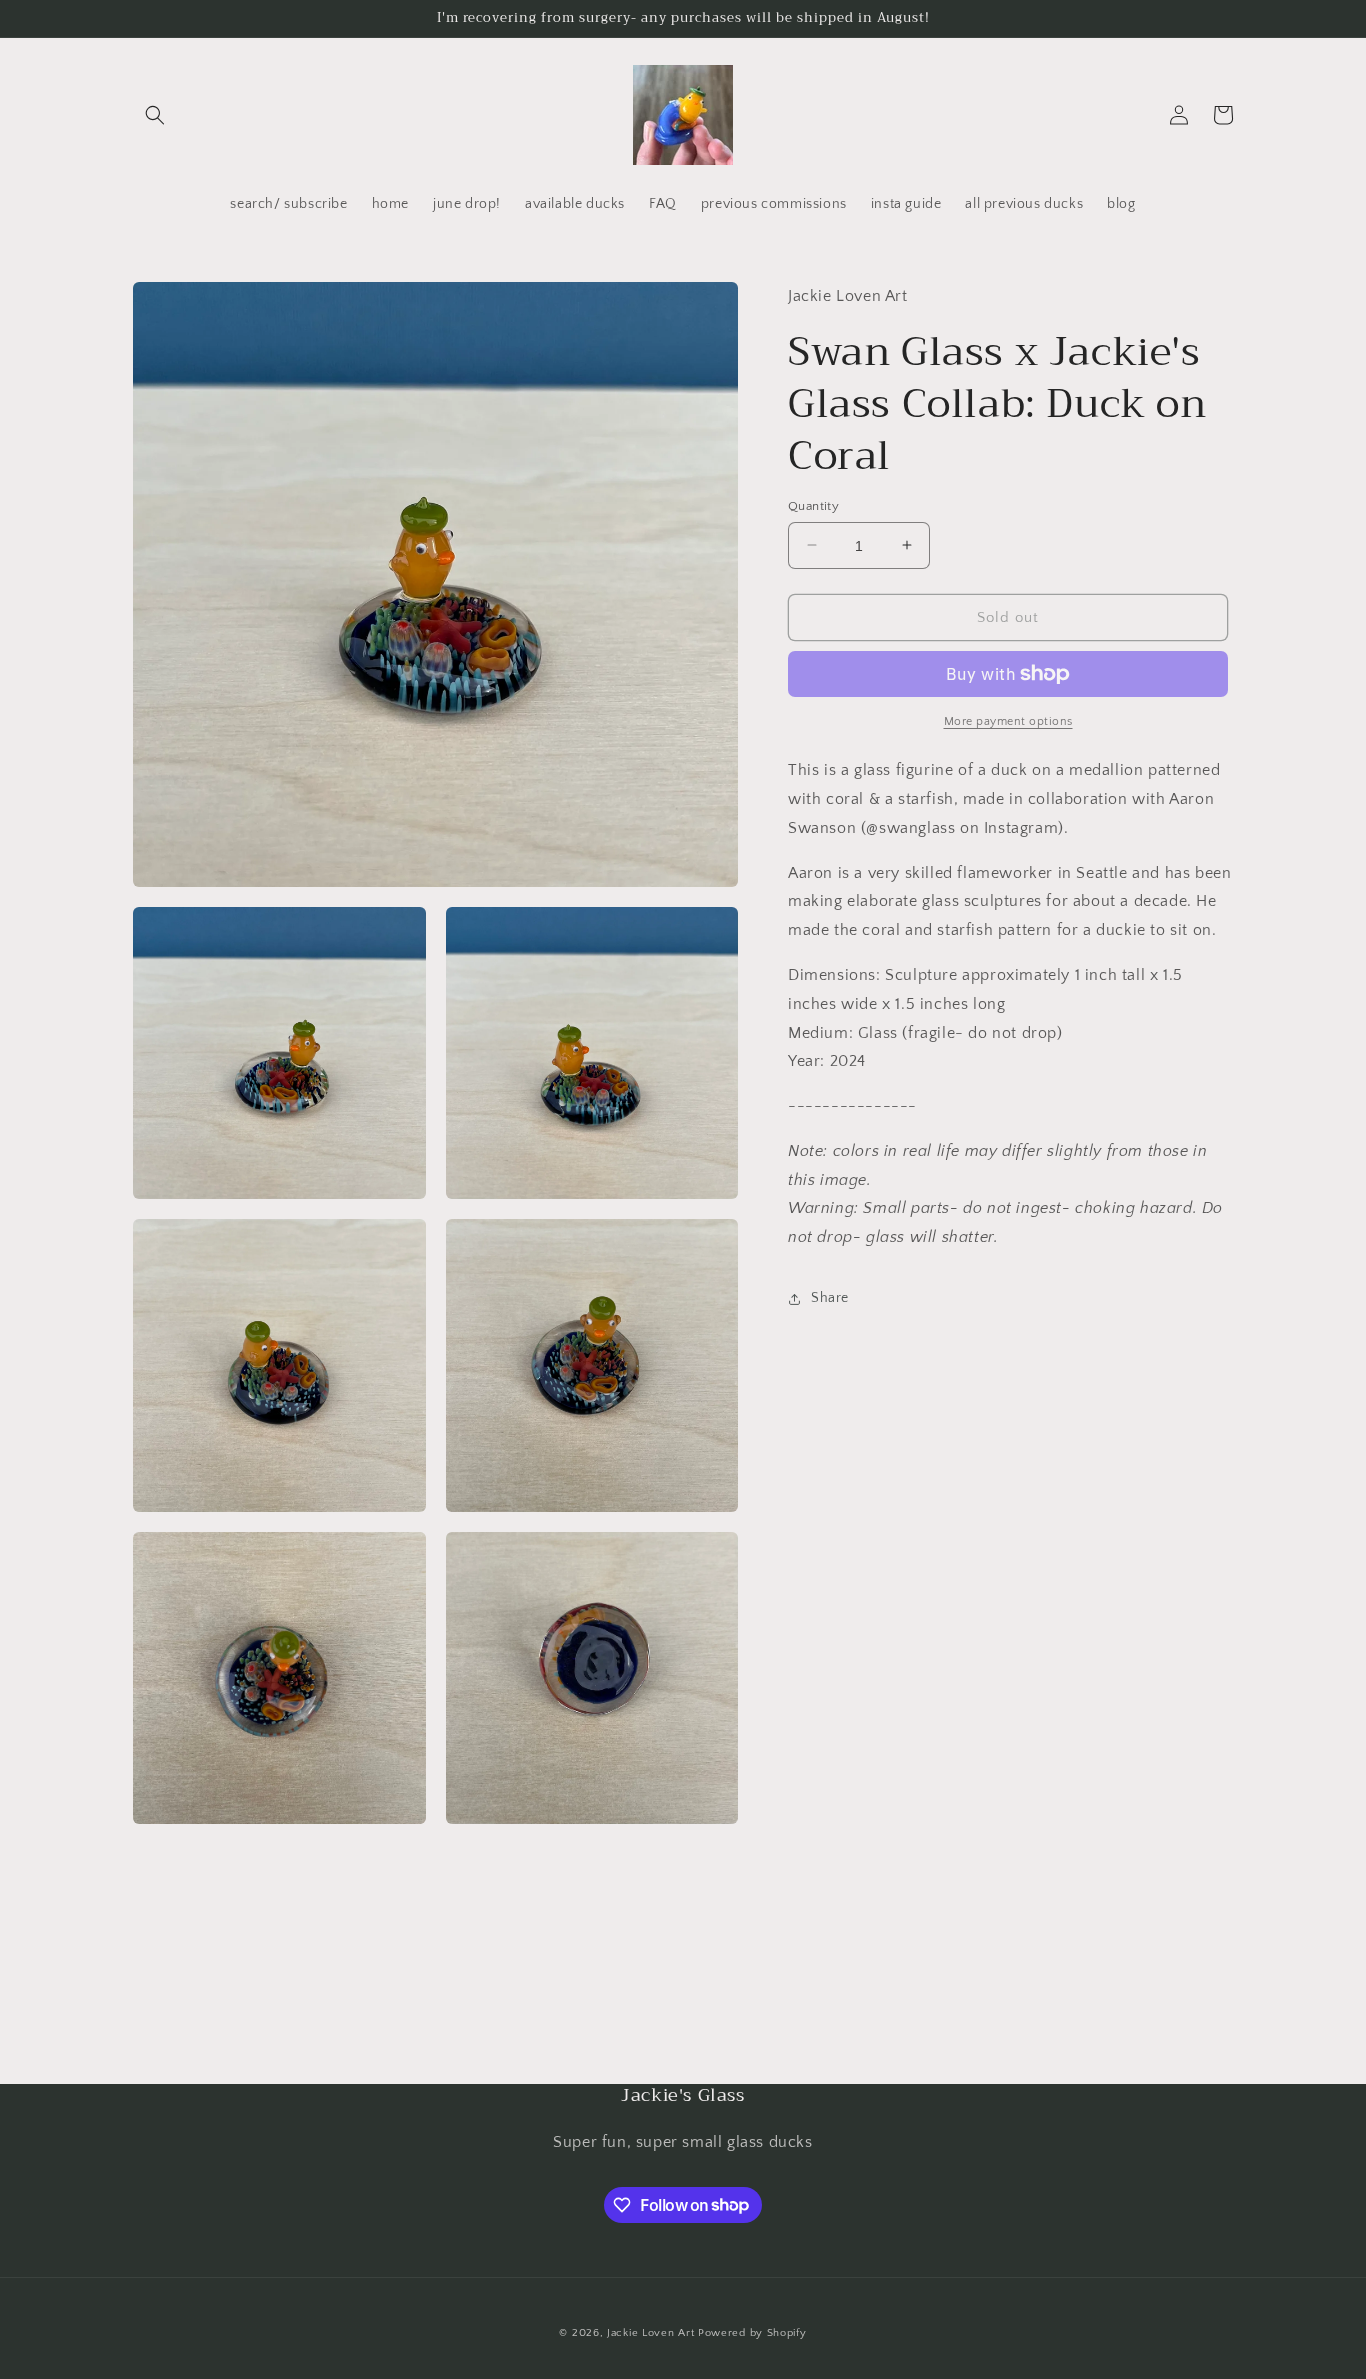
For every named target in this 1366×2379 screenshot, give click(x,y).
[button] (155, 115)
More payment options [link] (1008, 721)
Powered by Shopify (752, 2333)
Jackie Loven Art (650, 2333)
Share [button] (830, 1298)
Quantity (813, 505)
